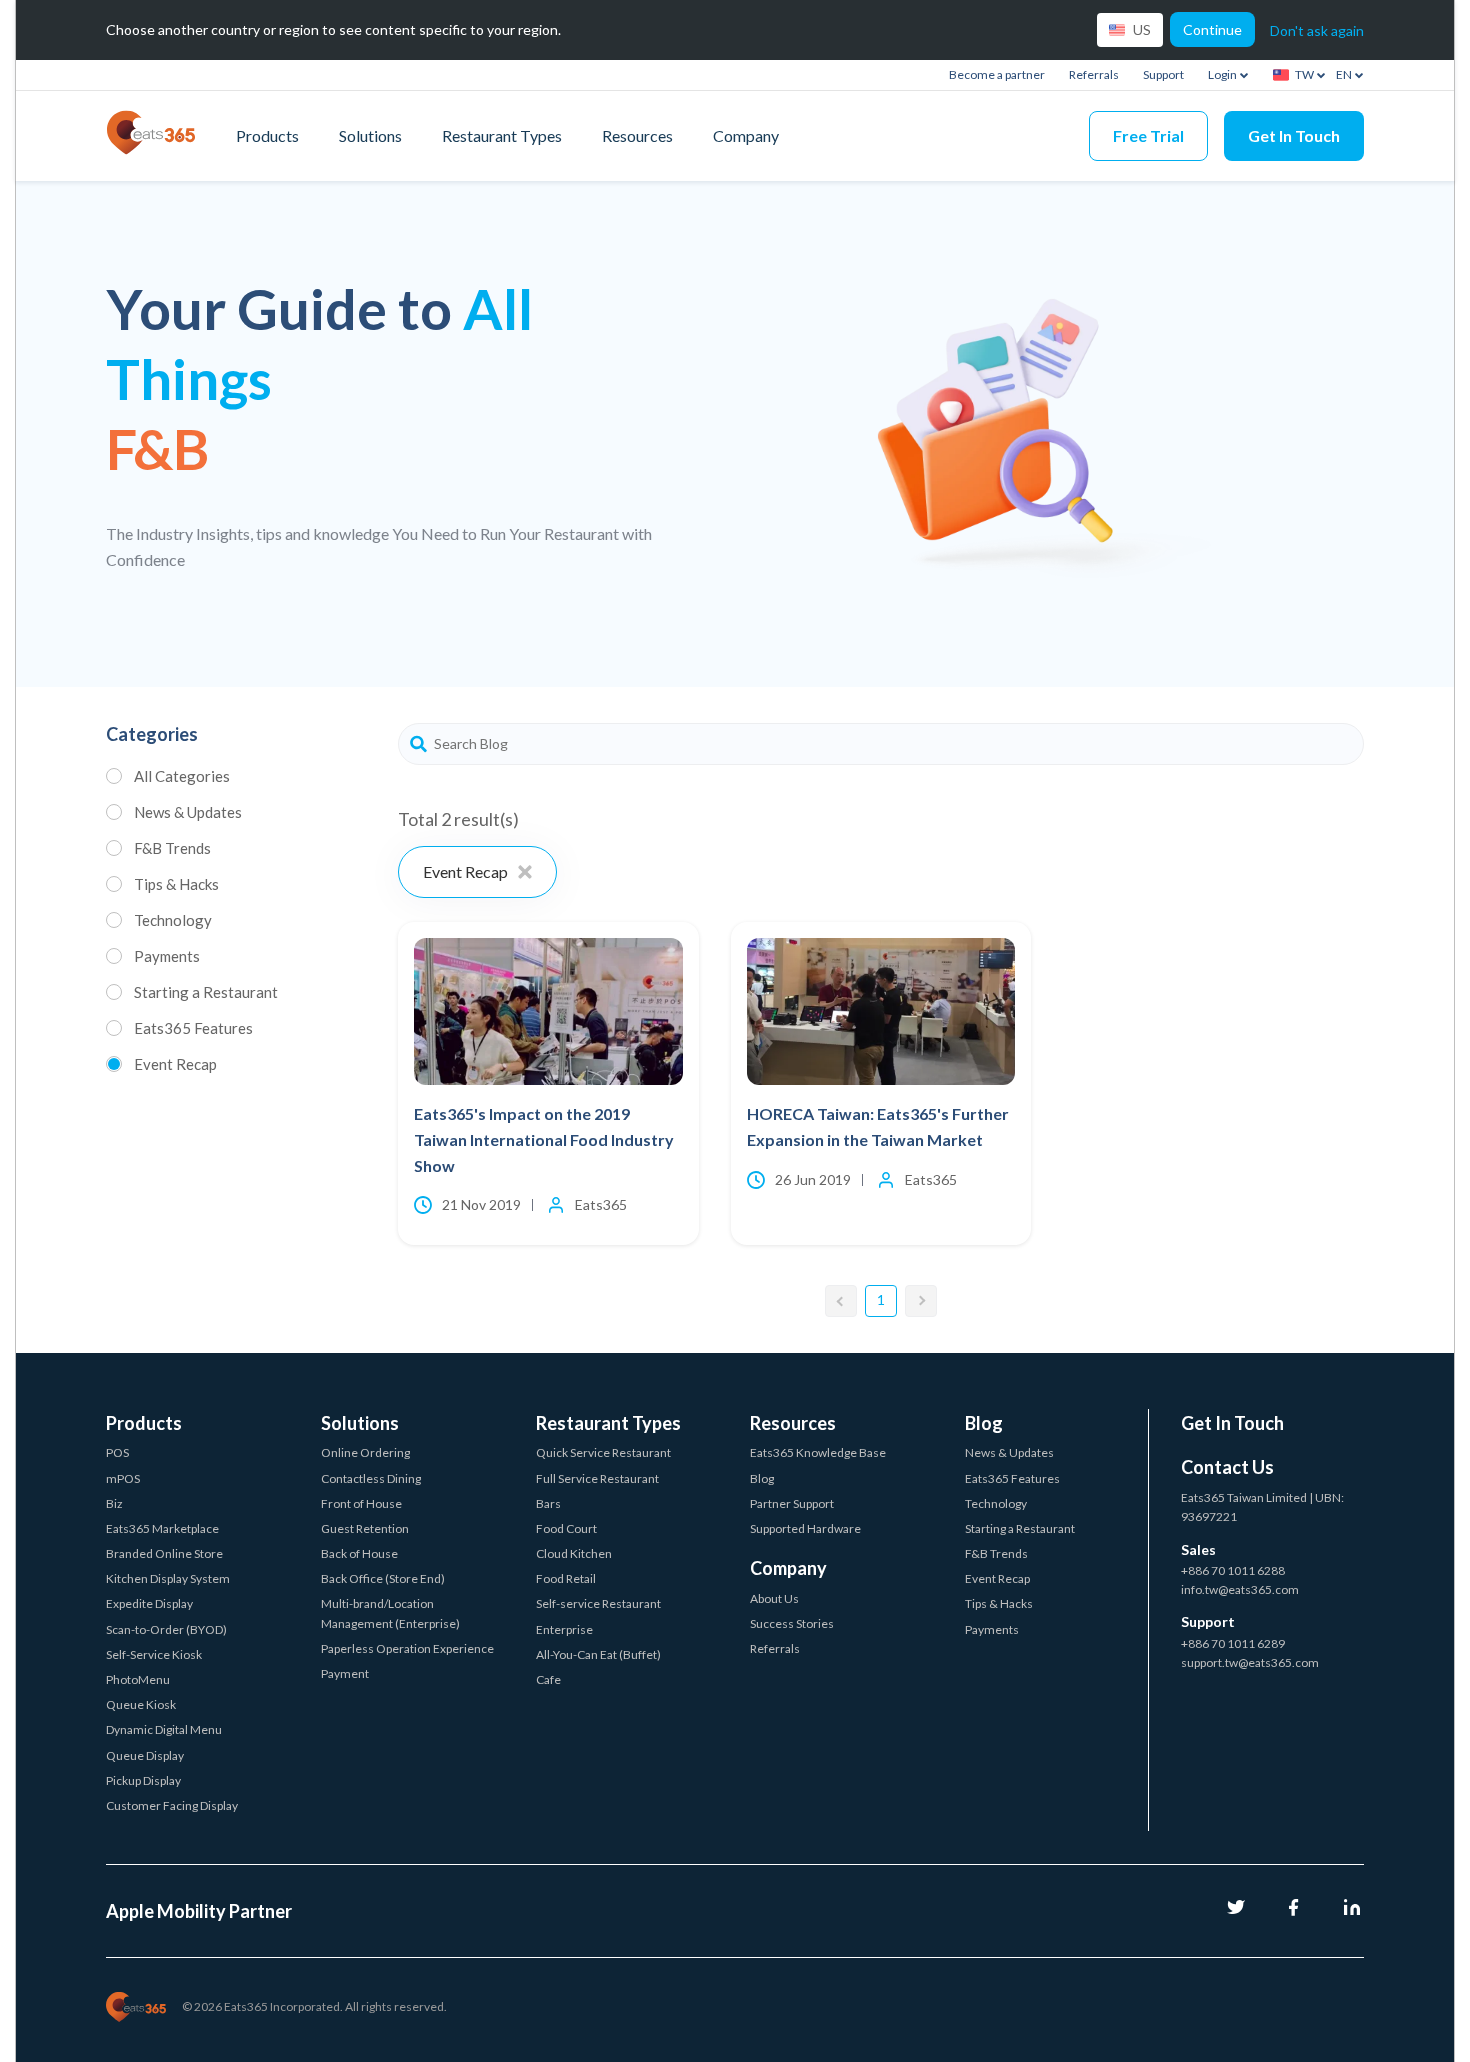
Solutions (370, 135)
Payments (167, 956)
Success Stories (792, 1623)
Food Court (566, 1528)
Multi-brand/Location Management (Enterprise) (390, 1613)
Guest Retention (365, 1528)
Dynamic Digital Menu (164, 1729)
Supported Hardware (805, 1528)
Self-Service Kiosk (154, 1654)
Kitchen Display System (168, 1578)
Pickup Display (143, 1780)
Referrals (1094, 74)
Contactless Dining (371, 1478)
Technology (173, 920)
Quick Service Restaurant (603, 1452)
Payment (345, 1673)
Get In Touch (1294, 135)
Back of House (359, 1553)
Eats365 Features (193, 1028)
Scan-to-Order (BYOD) (166, 1629)
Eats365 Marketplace (162, 1528)
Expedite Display (149, 1603)
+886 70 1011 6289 (1233, 1643)
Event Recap (175, 1064)
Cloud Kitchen (574, 1553)
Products (267, 135)
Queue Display (145, 1755)
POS (117, 1452)
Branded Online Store (164, 1553)
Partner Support (792, 1503)
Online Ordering (365, 1452)
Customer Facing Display (172, 1805)
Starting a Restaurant (206, 992)
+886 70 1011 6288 (1233, 1570)
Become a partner (997, 74)
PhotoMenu (138, 1679)
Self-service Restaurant (598, 1603)
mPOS (123, 1478)
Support (1163, 74)
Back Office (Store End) (383, 1578)
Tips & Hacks (176, 884)
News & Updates (188, 812)
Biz (114, 1503)
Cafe (548, 1679)
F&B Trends (172, 848)
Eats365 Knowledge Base (818, 1452)
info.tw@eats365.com (1240, 1589)
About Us (774, 1598)
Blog (762, 1478)
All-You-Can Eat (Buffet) (598, 1654)
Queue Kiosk (141, 1704)
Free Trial (1148, 135)
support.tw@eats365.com (1250, 1662)
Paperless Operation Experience (407, 1648)
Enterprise (564, 1629)
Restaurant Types (502, 135)
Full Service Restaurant (597, 1478)
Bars (548, 1503)
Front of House (361, 1503)
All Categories (182, 776)
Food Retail (566, 1578)
